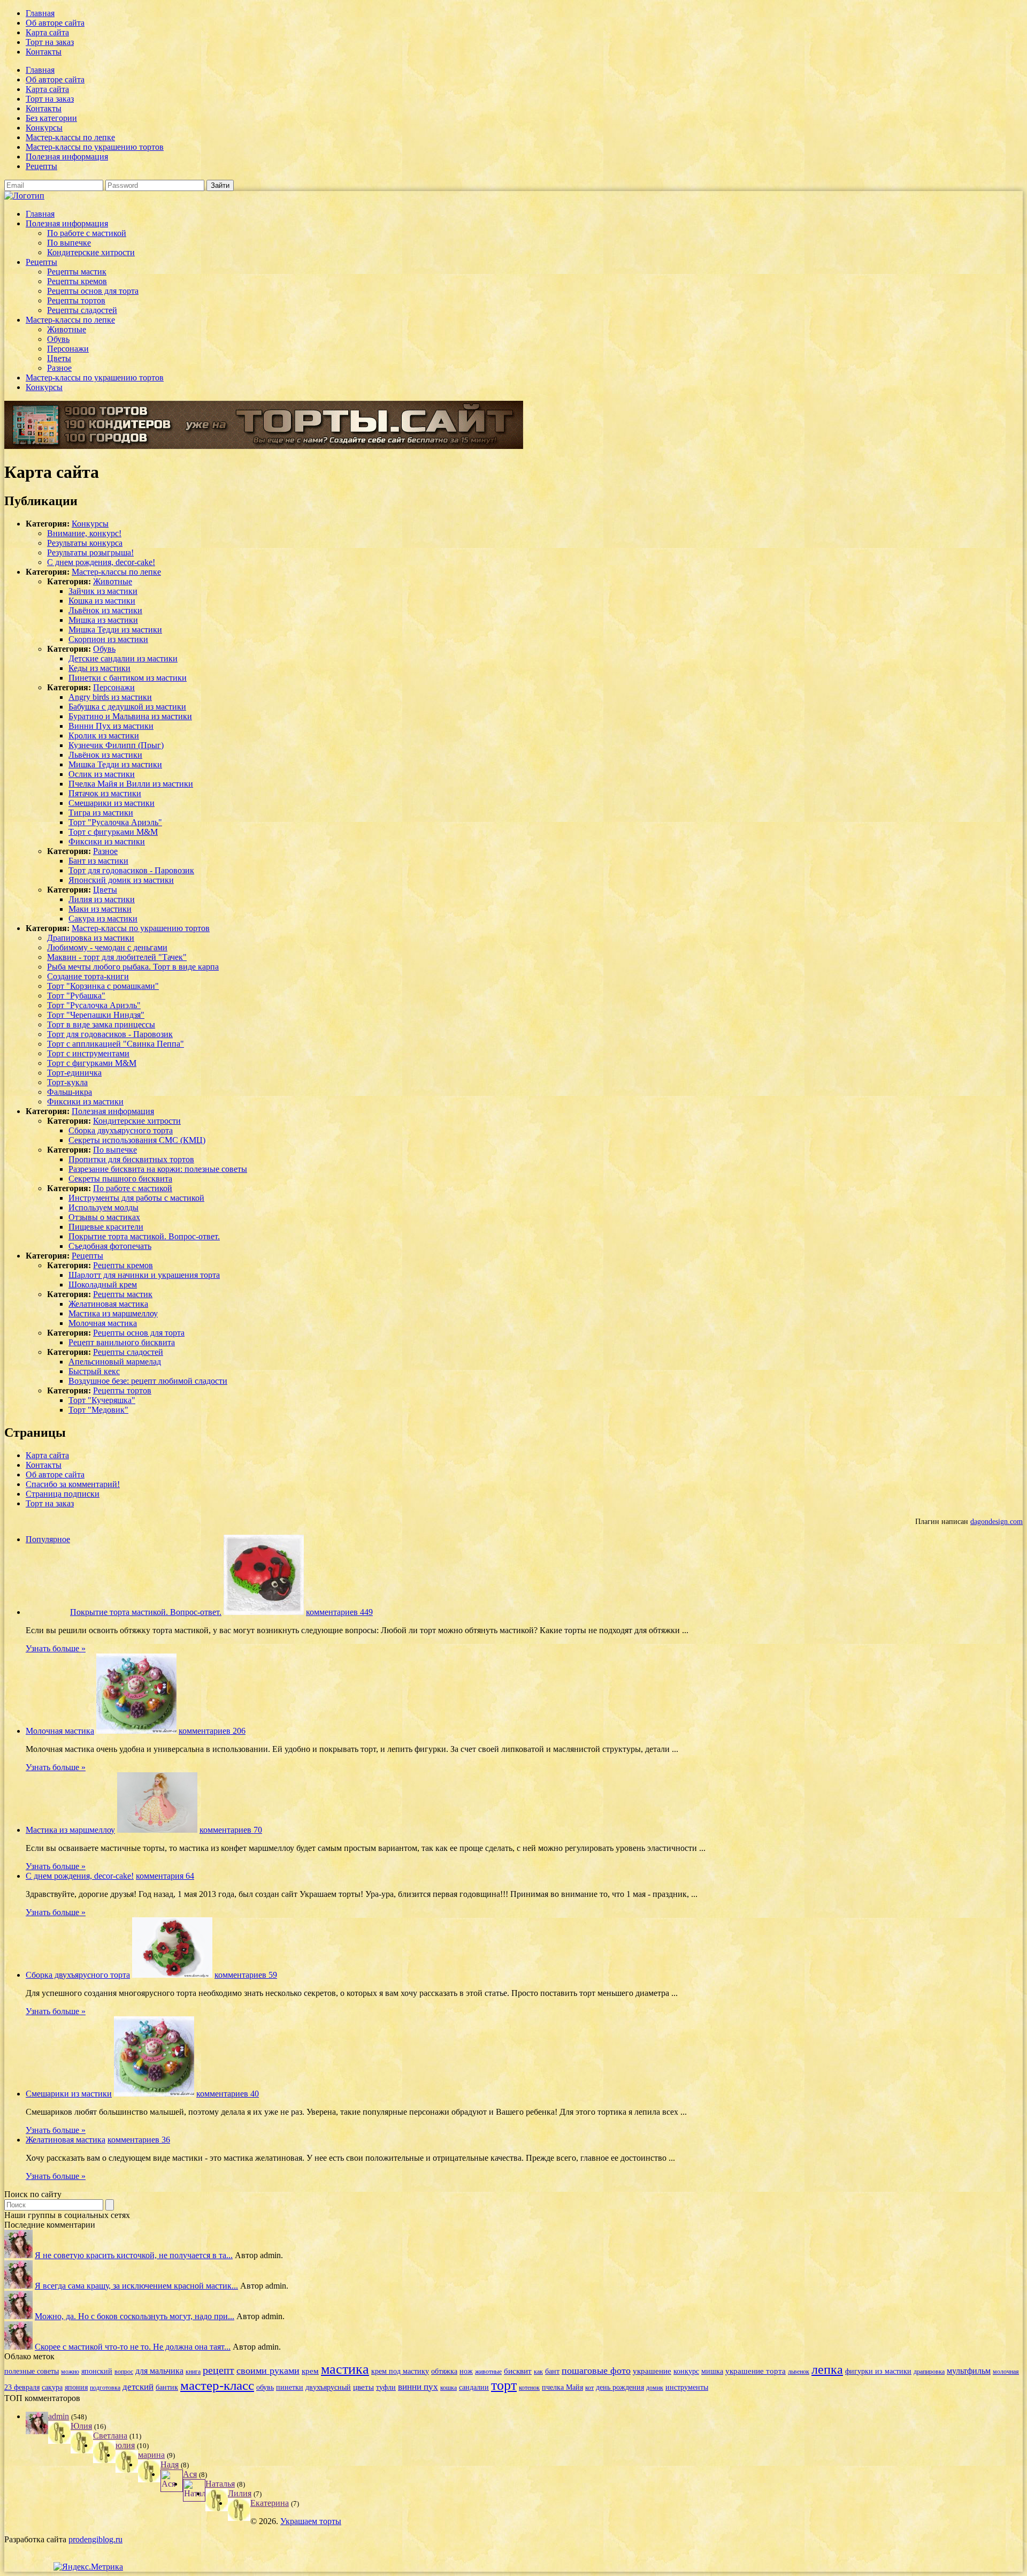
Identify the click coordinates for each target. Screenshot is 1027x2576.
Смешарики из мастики (112, 803)
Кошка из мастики (102, 601)
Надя (170, 2464)
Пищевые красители (106, 1227)
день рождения (620, 2387)
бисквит (518, 2371)
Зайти (220, 185)
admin (59, 2416)
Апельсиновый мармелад (115, 1362)
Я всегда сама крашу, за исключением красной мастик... (136, 2286)
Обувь (58, 339)
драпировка (929, 2372)
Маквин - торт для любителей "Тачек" (117, 957)
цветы (363, 2387)
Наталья (220, 2484)
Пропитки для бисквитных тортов (131, 1159)
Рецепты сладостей (82, 310)
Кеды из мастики (99, 668)
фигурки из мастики (878, 2371)
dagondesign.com (997, 1521)
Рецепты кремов (77, 281)
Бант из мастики (98, 861)
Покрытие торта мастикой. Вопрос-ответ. (144, 1236)
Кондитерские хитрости (91, 252)
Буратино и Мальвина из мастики (130, 716)
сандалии (474, 2387)
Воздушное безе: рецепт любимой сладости (148, 1381)
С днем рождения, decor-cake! (101, 562)
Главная (40, 13)
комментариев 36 (139, 2140)
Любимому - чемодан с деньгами (107, 947)
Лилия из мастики (102, 899)
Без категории (51, 118)
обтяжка (444, 2371)
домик (655, 2388)
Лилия (240, 2493)
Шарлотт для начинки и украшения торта (144, 1275)
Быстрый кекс (94, 1371)
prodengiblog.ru (95, 2539)
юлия (125, 2445)
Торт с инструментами (88, 1053)
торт (504, 2385)
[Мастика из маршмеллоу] (157, 1830)
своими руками (268, 2371)
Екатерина (270, 2503)
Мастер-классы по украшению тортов (95, 147)
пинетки (290, 2387)
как (538, 2372)
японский (97, 2371)
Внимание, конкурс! (84, 533)
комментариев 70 (231, 1830)
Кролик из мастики (104, 736)
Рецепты (41, 166)
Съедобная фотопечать (110, 1246)
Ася (190, 2474)
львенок (799, 2372)
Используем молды (104, 1207)
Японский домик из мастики (121, 880)
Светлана (110, 2436)
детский (138, 2387)
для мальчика (159, 2371)
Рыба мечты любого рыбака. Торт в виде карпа (133, 967)
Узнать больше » (56, 1648)
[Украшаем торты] (24, 196)
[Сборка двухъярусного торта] (172, 1975)
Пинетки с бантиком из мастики (128, 678)
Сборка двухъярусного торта (121, 1130)
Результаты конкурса (85, 543)
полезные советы (32, 2371)
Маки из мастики (100, 909)
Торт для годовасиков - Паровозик (131, 870)
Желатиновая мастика (108, 1304)
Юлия (81, 2426)
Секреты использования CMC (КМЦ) (137, 1140)
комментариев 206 (212, 1731)
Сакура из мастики (103, 919)
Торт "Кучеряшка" (102, 1400)
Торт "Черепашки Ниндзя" (96, 1015)
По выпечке (69, 243)
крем (310, 2371)
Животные (67, 329)
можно (70, 2372)
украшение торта (756, 2371)
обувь (265, 2387)
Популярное (48, 1539)
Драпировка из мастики (91, 938)
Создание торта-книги (88, 976)
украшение (652, 2371)
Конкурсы (44, 128)
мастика (345, 2369)
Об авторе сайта (55, 23)
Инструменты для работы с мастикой (136, 1198)
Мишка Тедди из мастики (115, 630)
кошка (449, 2388)
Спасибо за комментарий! (73, 1484)
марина (151, 2455)
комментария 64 (165, 1876)
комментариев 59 (246, 1975)
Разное (59, 368)
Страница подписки (63, 1494)
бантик (167, 2387)
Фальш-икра (70, 1092)
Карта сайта (47, 32)
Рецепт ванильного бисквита (122, 1342)
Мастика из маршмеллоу (113, 1313)
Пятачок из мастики (105, 793)
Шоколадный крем (103, 1285)
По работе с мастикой (87, 233)
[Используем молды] (18, 2255)
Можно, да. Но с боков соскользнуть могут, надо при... (135, 2316)
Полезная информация (67, 157)
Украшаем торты (311, 2521)
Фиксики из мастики (107, 841)
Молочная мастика (103, 1323)
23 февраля (22, 2387)
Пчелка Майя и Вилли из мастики (131, 784)
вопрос (124, 2372)
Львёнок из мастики (105, 610)
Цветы (59, 358)
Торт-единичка (74, 1073)
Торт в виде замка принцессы (101, 1024)
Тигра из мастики (101, 813)
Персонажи (68, 349)
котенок (529, 2388)
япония (76, 2387)
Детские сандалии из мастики (123, 658)
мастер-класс (217, 2385)
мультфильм (969, 2371)
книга (193, 2372)
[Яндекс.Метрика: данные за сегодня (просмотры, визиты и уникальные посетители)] (88, 2567)
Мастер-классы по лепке (70, 137)
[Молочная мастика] (136, 1731)
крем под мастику (400, 2371)
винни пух (418, 2387)
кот (589, 2388)
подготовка (105, 2388)
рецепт (219, 2370)
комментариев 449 (339, 1612)
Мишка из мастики (103, 620)
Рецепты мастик (77, 272)
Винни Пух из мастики (111, 726)
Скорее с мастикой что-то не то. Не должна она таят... (133, 2347)
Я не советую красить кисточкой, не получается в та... (134, 2255)
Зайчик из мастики (103, 591)
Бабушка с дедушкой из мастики (127, 707)
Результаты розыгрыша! (90, 552)
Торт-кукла (67, 1082)
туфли (386, 2387)
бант (552, 2371)
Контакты (44, 52)
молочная (1006, 2372)
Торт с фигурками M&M (113, 832)
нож (466, 2371)
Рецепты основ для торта (93, 291)
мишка (712, 2371)
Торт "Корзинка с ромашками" (103, 986)
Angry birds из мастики (110, 697)
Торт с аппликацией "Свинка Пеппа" (116, 1044)
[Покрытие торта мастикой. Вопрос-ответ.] (264, 1612)
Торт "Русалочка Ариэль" (115, 822)
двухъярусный (328, 2387)
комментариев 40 (228, 2094)
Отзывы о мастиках (104, 1217)
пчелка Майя (562, 2387)
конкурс (686, 2371)
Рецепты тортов (76, 300)
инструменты (687, 2387)
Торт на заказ (50, 42)
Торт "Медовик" (98, 1410)
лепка (827, 2369)
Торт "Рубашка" (76, 996)
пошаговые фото (596, 2371)
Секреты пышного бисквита (120, 1179)
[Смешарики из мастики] (154, 2094)
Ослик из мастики (102, 774)
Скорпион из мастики (108, 639)
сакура (52, 2387)
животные (488, 2372)
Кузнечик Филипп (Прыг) (116, 745)
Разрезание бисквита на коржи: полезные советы (158, 1169)
